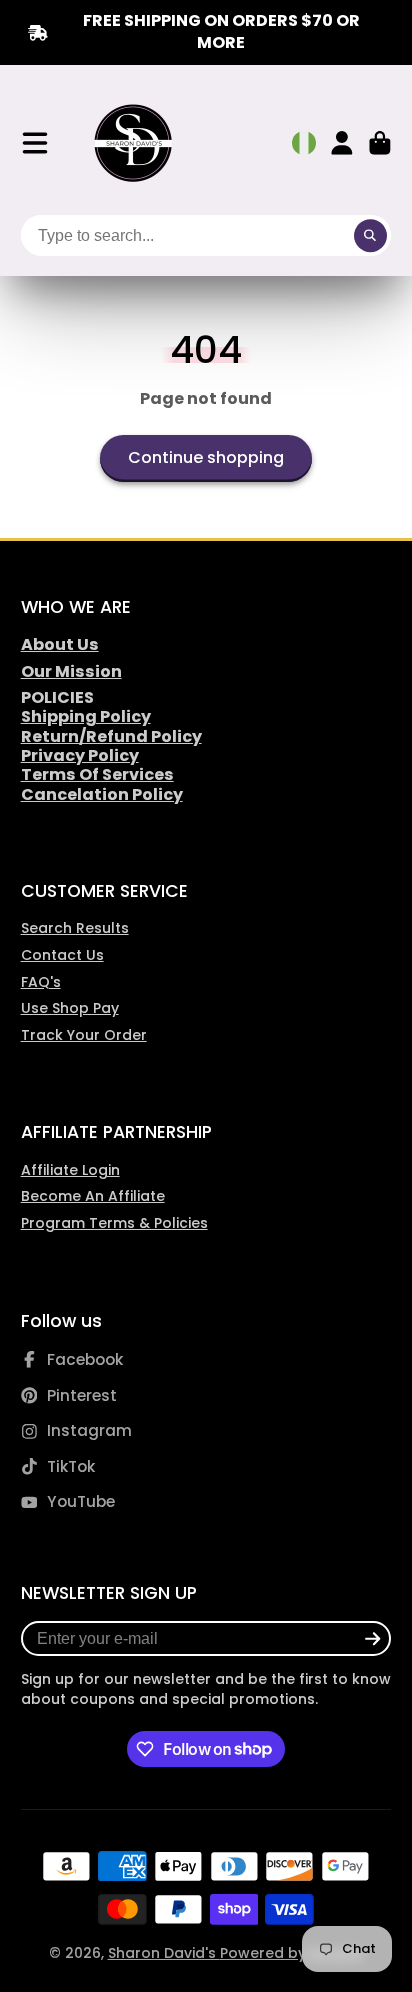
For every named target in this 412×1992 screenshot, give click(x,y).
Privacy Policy (80, 755)
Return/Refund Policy (111, 736)
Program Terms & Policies (114, 1223)
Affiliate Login (70, 1170)
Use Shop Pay (70, 1008)
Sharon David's (164, 1953)
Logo (134, 143)
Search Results (75, 928)
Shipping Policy (86, 716)
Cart (380, 143)
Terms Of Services (97, 774)
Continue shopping (206, 457)
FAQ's (41, 982)
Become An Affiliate (93, 1196)
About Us (60, 644)
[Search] (371, 236)
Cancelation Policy (102, 794)
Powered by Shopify (292, 1953)
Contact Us (62, 955)
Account (342, 143)
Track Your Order (84, 1035)
